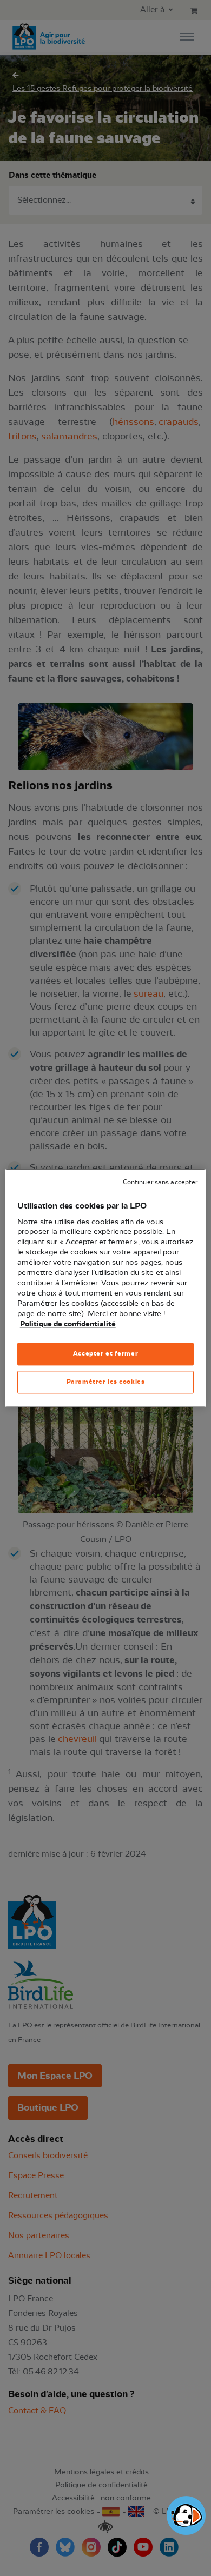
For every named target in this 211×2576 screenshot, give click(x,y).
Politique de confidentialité (68, 1324)
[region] (106, 1288)
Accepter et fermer (105, 1354)
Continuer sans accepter (160, 1182)
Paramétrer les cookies (106, 1382)
